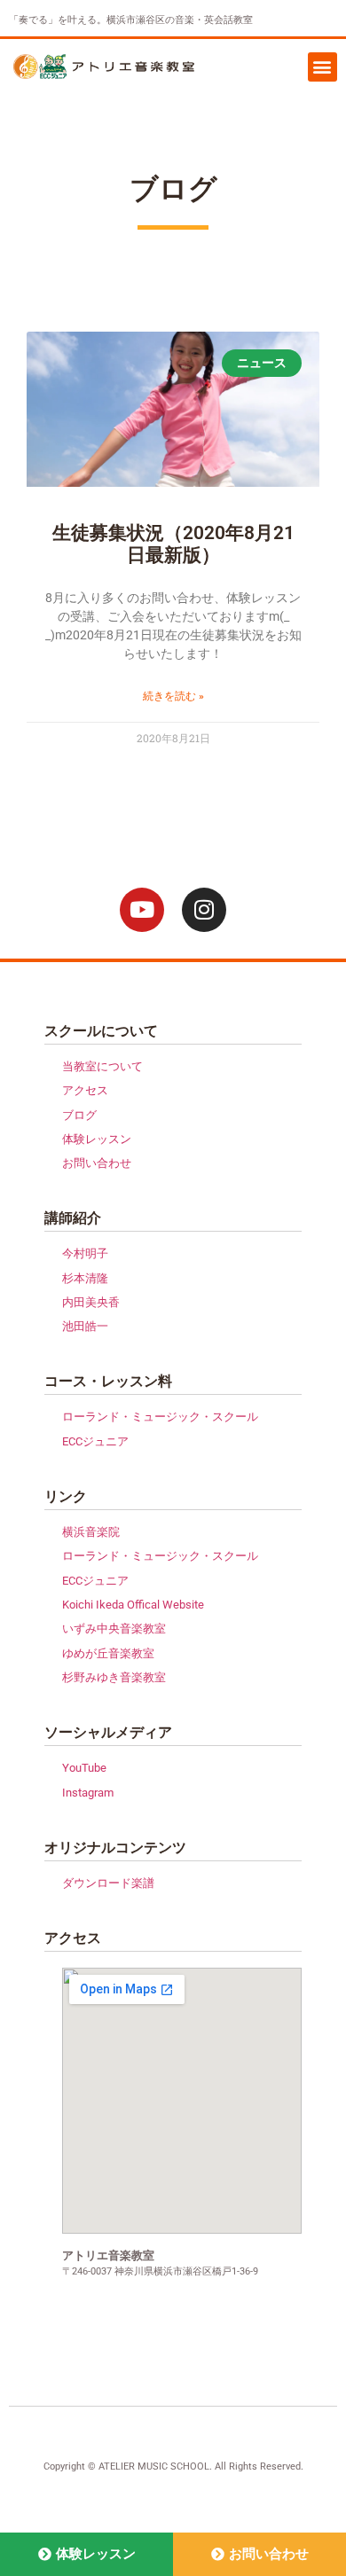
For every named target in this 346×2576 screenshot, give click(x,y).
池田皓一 (85, 1326)
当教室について (102, 1066)
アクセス (85, 1090)
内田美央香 (91, 1302)
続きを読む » (173, 696)
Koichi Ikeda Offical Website (133, 1605)
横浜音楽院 (91, 1532)
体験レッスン (97, 1139)
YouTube (84, 1768)
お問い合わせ (97, 1163)
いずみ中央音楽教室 (114, 1629)
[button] (322, 67)
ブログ (79, 1115)
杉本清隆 (85, 1278)
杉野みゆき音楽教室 (114, 1677)
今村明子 (85, 1253)
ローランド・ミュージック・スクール (160, 1417)
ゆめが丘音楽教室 (108, 1653)
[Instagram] (204, 910)
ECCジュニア (95, 1441)
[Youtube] (142, 910)
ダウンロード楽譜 (108, 1883)
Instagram (88, 1793)
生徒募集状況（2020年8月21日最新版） (173, 544)
